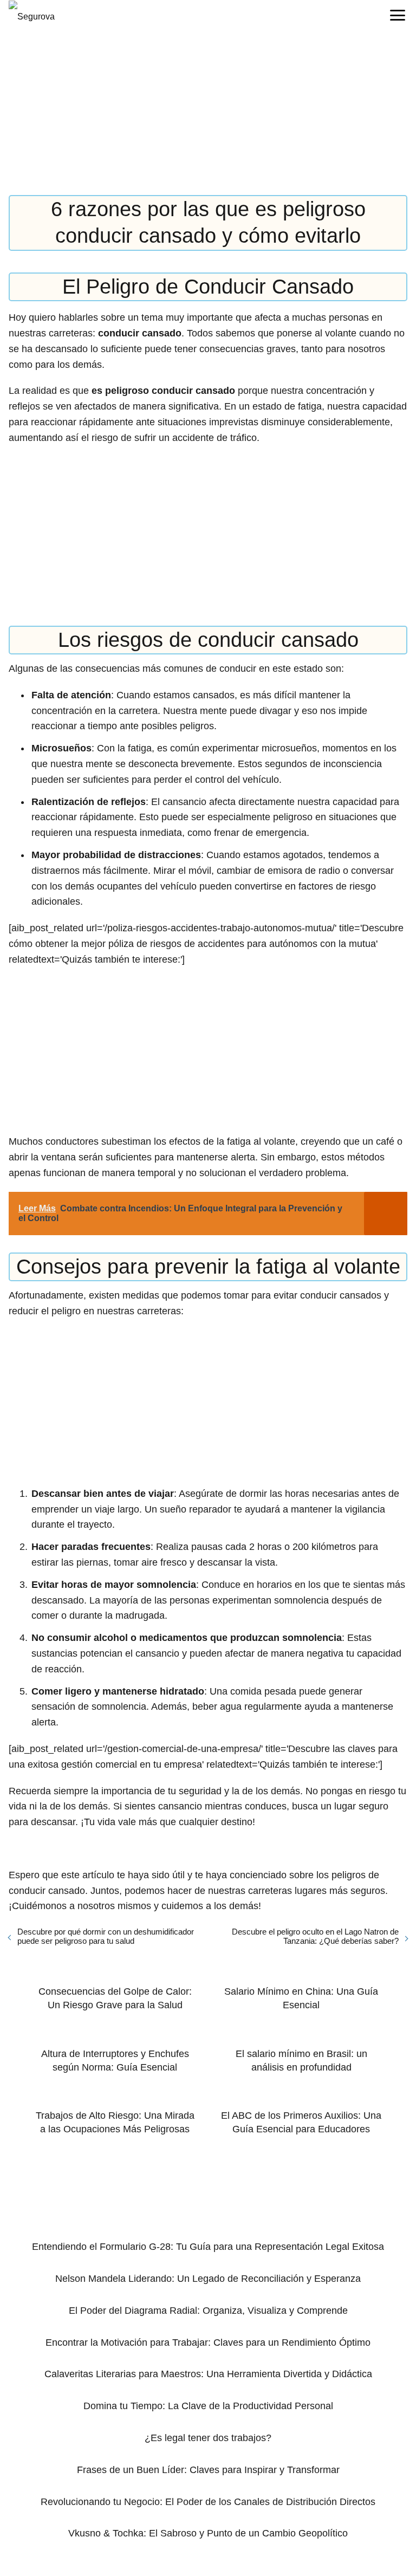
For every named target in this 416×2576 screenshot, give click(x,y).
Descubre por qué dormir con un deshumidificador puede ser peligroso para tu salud (106, 1936)
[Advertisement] (208, 115)
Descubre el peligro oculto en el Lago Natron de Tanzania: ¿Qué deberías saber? (315, 1936)
